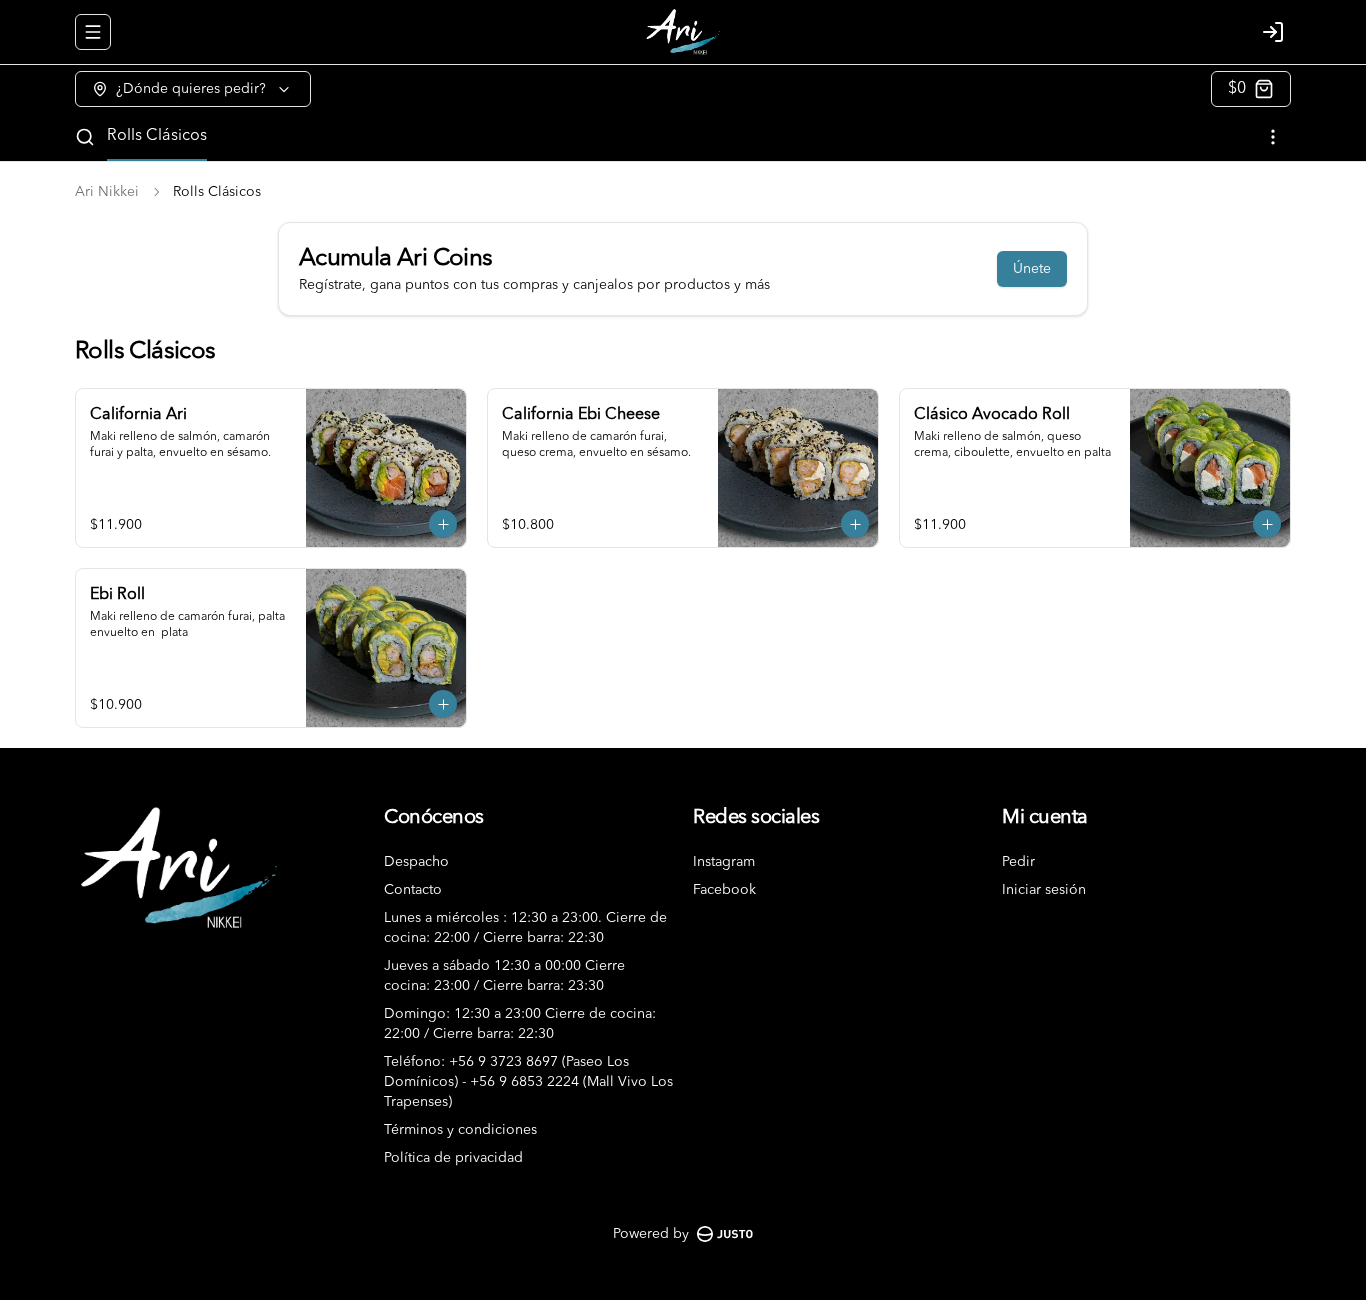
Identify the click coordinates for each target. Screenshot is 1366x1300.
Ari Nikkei (107, 192)
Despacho (416, 862)
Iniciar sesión (1044, 890)
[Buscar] (85, 137)
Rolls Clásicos (157, 136)
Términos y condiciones (460, 1130)
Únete (1032, 269)
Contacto (413, 890)
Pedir (1018, 862)
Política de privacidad (453, 1158)
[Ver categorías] (1273, 137)
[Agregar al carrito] (443, 524)
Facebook (724, 890)
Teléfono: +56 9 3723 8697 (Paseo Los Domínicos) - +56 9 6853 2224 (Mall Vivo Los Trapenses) (528, 1082)
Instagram (724, 862)
